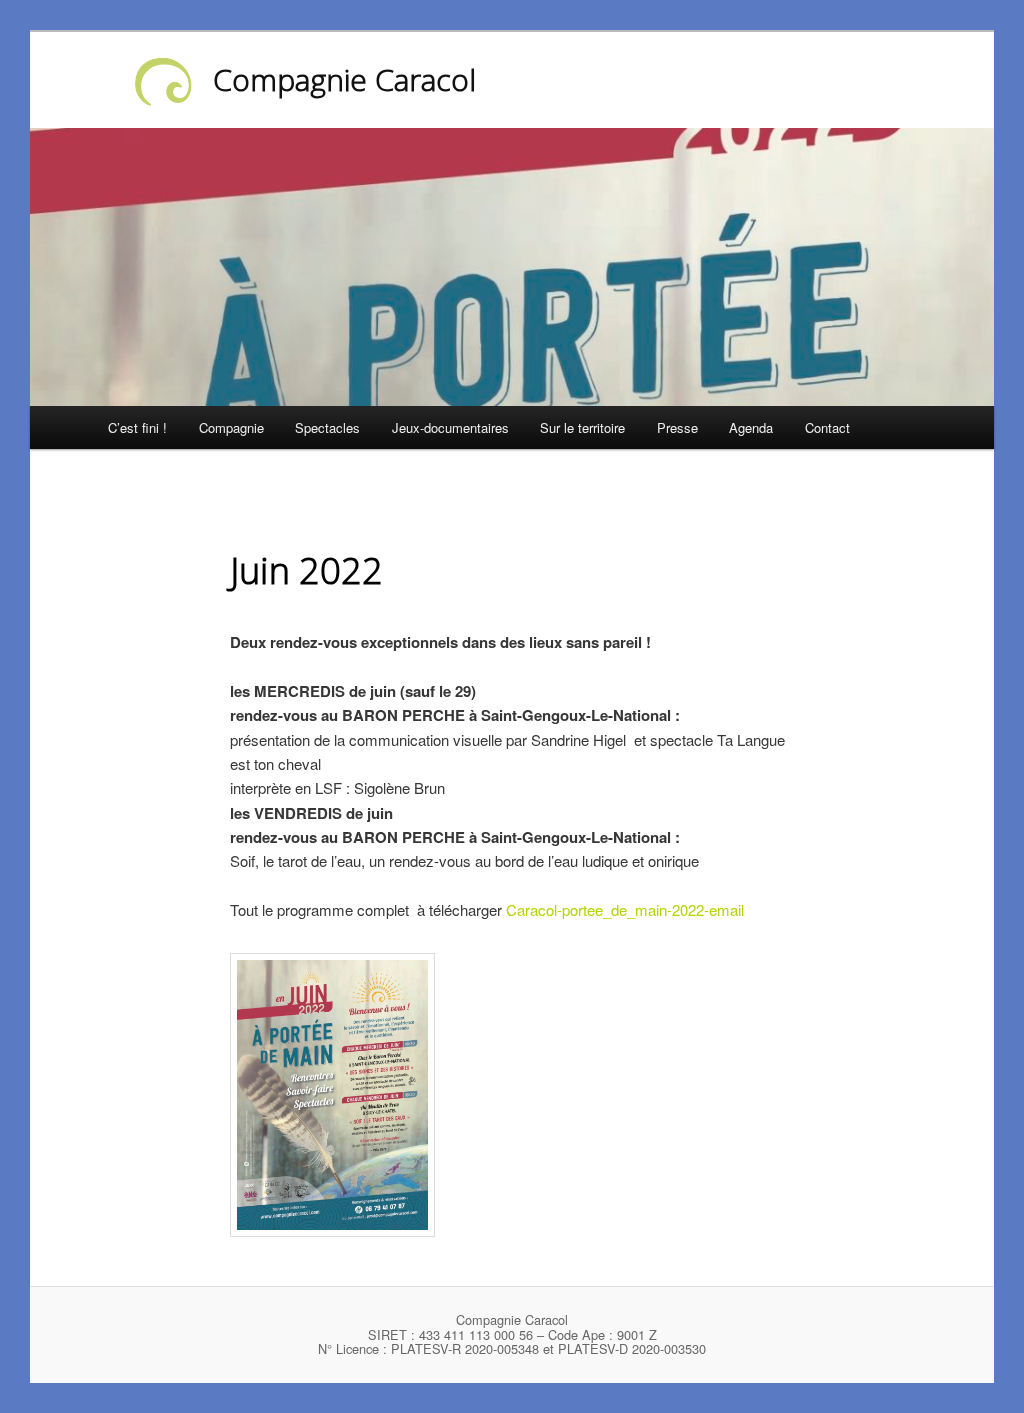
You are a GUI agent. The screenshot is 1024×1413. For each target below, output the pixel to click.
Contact (827, 427)
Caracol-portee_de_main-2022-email (625, 909)
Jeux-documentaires (450, 427)
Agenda (751, 427)
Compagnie (231, 427)
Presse (677, 427)
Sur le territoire (582, 427)
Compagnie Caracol (344, 79)
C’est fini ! (137, 427)
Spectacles (327, 427)
